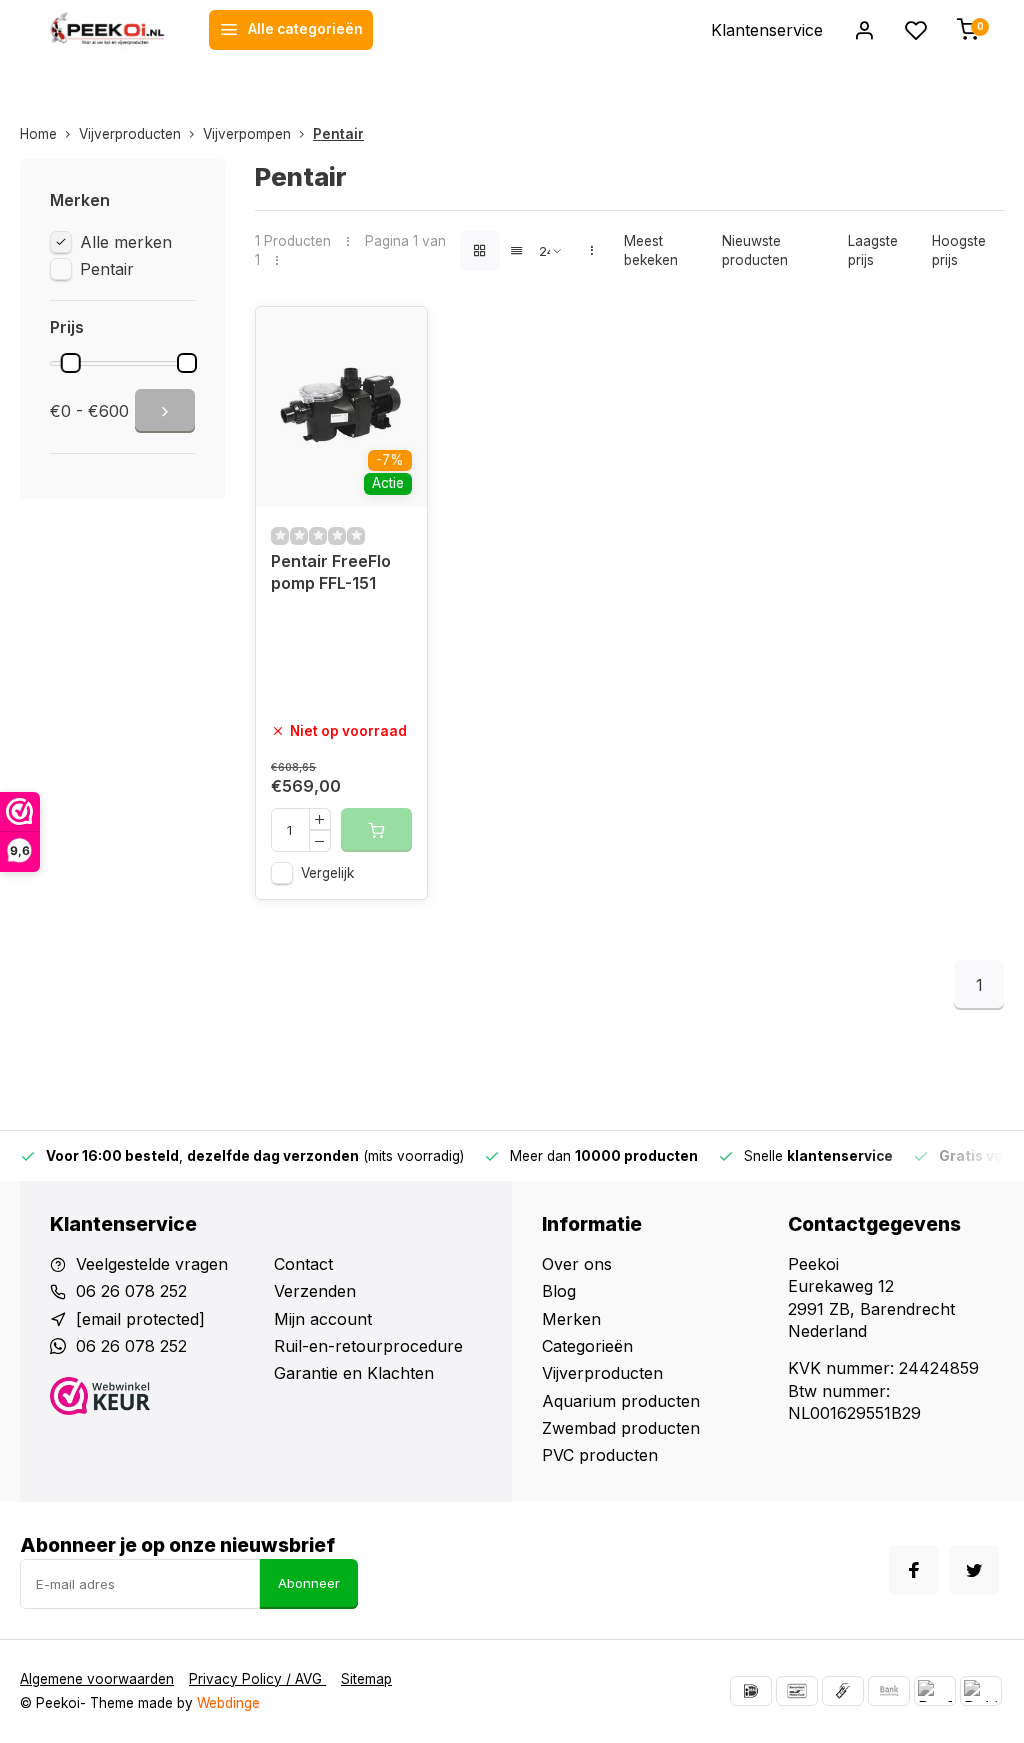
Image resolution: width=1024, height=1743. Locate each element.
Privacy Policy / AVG (257, 1679)
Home (38, 134)
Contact (303, 1264)
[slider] (71, 363)
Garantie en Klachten (354, 1373)
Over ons (577, 1264)
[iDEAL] (751, 1691)
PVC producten (600, 1455)
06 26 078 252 (131, 1291)
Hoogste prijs (959, 250)
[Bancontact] (797, 1691)
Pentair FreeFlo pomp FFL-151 (331, 572)
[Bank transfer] (889, 1691)
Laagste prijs (873, 250)
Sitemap (366, 1679)
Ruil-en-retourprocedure (368, 1346)
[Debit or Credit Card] (981, 1691)
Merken (571, 1319)
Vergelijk (327, 873)
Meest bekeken (651, 250)
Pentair (338, 134)
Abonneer (309, 1583)
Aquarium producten (621, 1401)
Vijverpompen (247, 134)
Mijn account (323, 1319)
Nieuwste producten (755, 250)
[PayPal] (935, 1691)
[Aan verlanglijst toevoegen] (397, 337)
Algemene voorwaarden (97, 1679)
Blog (559, 1291)
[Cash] (843, 1691)
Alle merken (126, 242)
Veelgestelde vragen (152, 1264)
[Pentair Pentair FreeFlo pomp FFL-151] (341, 407)
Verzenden (315, 1291)
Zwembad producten (621, 1428)
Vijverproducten (130, 134)
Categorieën (587, 1346)
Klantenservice (767, 30)
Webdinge (228, 1703)
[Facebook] (914, 1570)
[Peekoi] (112, 30)
